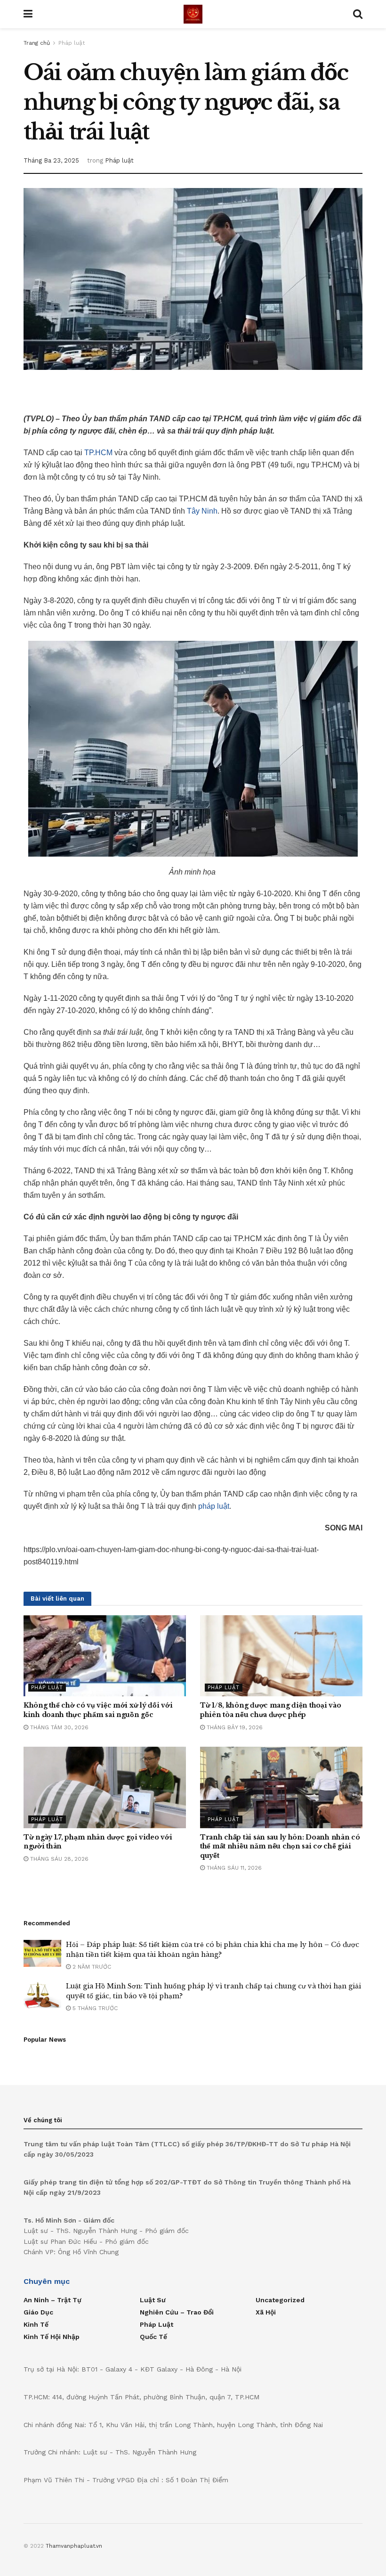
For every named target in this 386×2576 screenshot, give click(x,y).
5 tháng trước (94, 2008)
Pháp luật (72, 43)
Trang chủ (37, 43)
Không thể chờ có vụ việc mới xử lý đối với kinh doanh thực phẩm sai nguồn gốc (98, 1710)
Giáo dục (38, 2312)
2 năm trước (91, 1967)
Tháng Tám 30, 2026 (58, 1727)
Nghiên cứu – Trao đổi (177, 2312)
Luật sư (153, 2300)
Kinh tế (36, 2324)
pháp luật (214, 1506)
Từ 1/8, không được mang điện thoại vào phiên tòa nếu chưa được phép (270, 1710)
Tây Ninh (202, 511)
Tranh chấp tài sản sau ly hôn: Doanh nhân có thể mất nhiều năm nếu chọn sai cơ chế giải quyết (280, 1846)
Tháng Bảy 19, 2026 (234, 1727)
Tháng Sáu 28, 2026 (58, 1859)
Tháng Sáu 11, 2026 (233, 1868)
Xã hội (266, 2312)
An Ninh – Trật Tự (52, 2300)
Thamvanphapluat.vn (74, 2546)
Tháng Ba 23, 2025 (51, 160)
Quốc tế (153, 2337)
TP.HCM (98, 453)
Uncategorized (280, 2300)
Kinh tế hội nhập (52, 2337)
